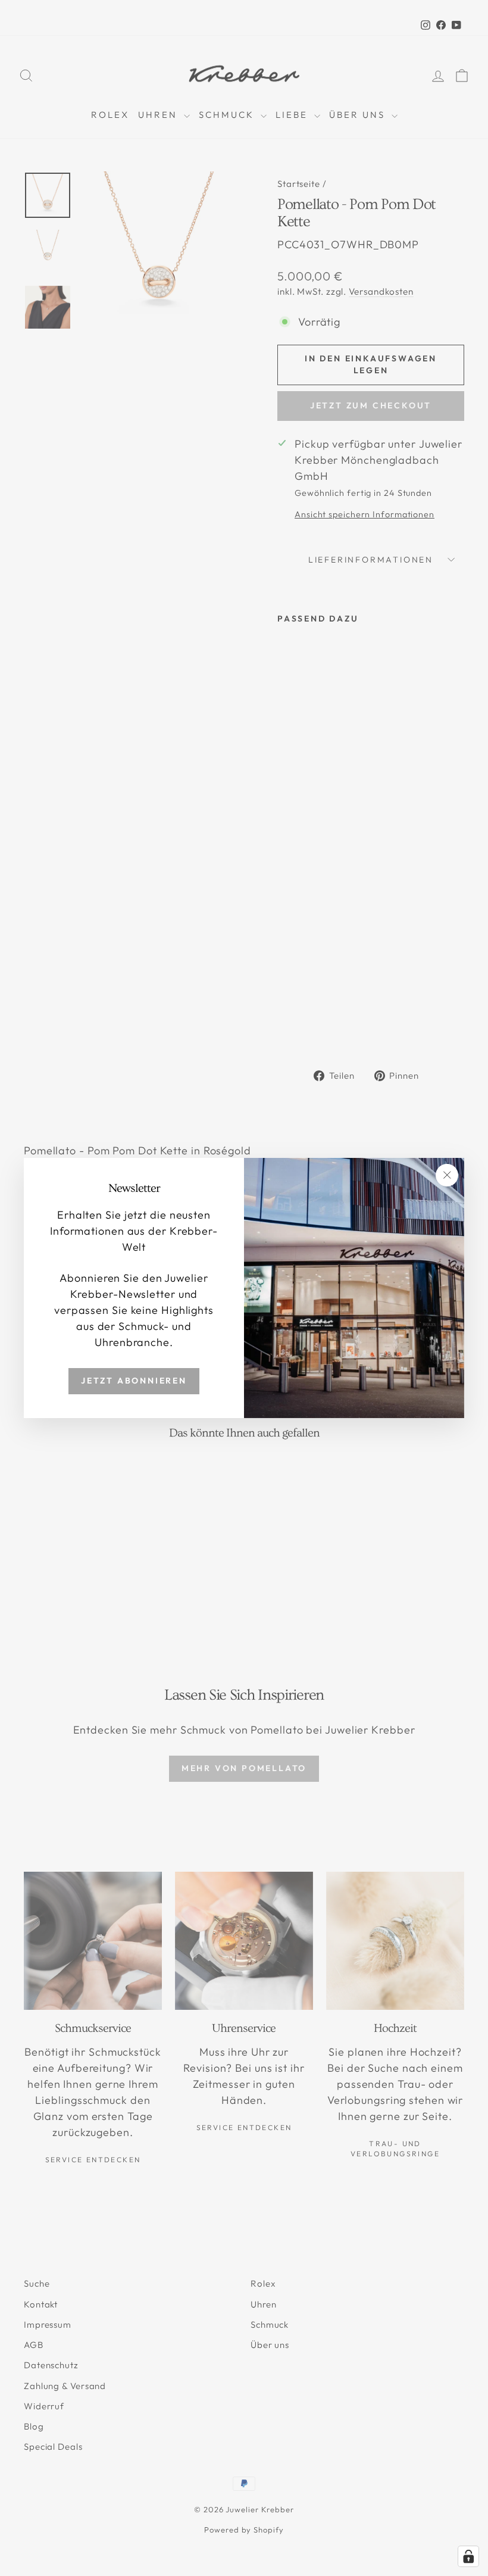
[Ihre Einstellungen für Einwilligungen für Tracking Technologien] (468, 2556)
